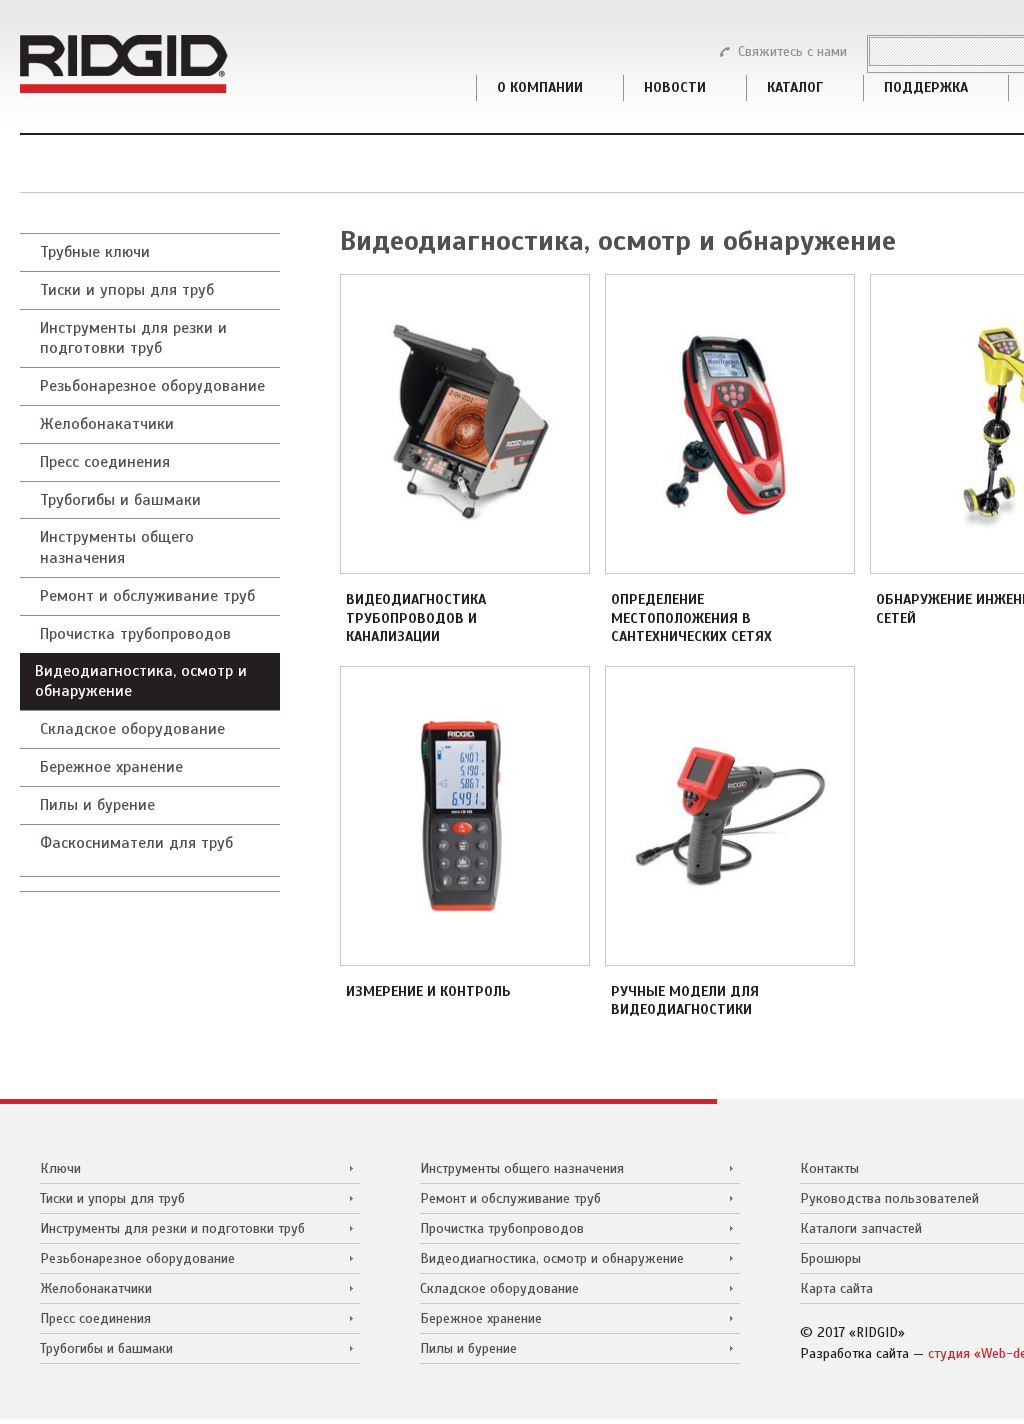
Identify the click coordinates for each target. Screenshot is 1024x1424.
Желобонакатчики (107, 424)
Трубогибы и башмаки (120, 500)
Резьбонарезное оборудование (152, 386)
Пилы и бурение (97, 805)
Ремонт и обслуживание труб (147, 596)
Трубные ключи (95, 252)
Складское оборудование (132, 729)
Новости (675, 88)
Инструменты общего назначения (117, 547)
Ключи (60, 1168)
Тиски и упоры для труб (127, 290)
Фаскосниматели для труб (136, 843)
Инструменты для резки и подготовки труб (133, 338)
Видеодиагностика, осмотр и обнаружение (141, 681)
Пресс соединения (105, 462)
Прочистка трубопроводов (135, 634)
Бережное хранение (111, 767)
